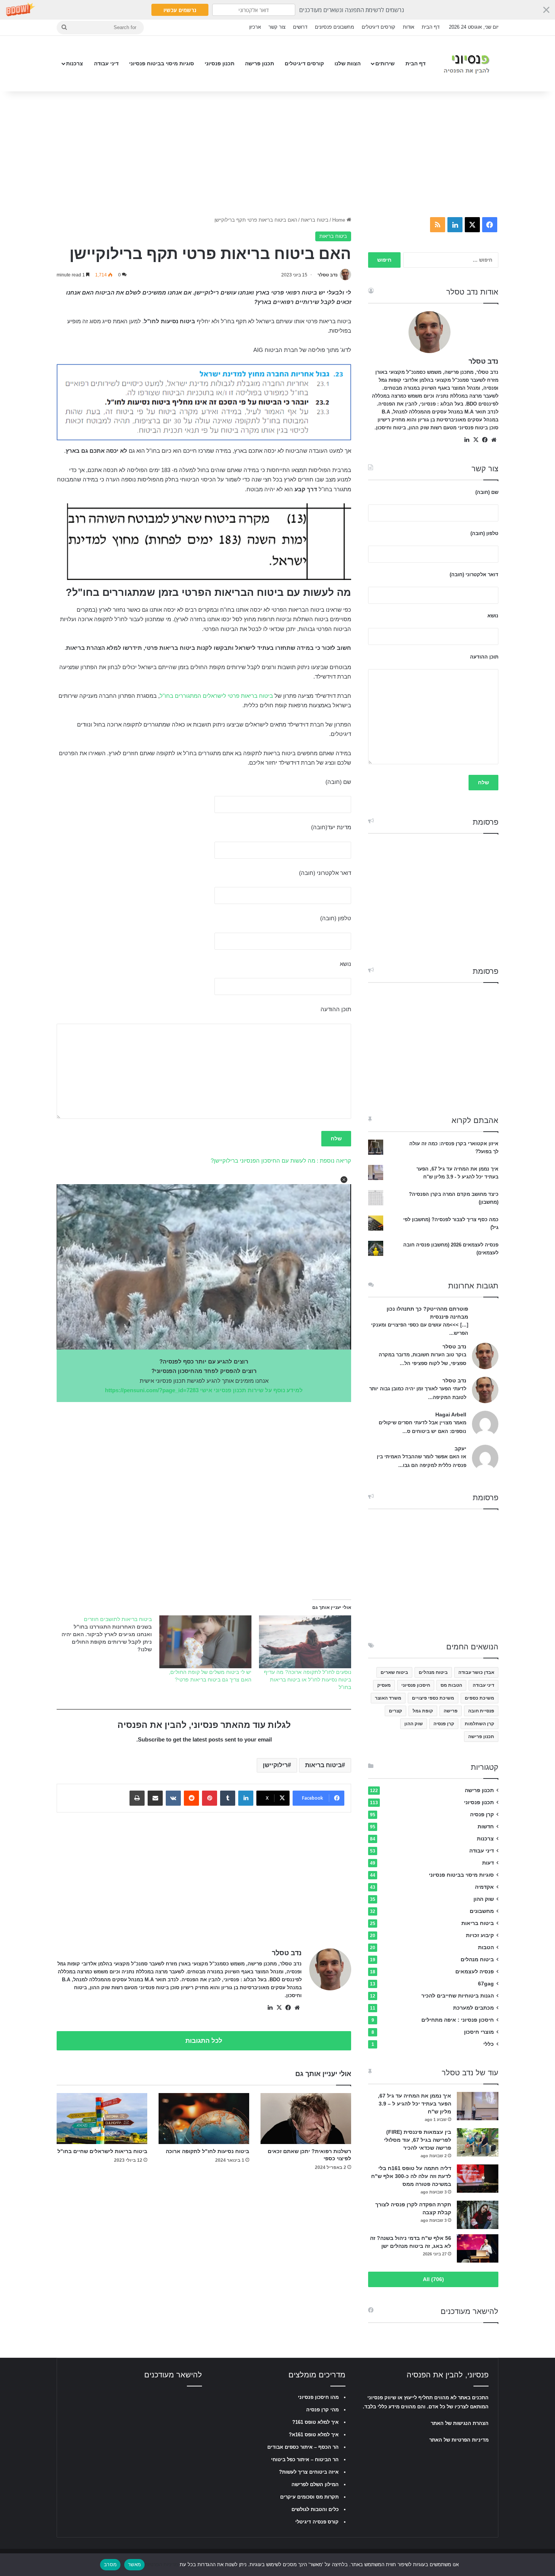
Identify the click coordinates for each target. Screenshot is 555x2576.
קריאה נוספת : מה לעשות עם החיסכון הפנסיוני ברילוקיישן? (281, 1161)
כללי (489, 2044)
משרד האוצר (388, 1698)
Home (339, 220)
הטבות (486, 1947)
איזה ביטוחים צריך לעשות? (309, 2472)
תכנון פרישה (260, 63)
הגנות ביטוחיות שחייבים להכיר (458, 1996)
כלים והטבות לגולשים (315, 2509)
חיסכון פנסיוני (416, 1685)
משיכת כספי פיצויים (433, 1698)
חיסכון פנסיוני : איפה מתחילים (458, 2020)
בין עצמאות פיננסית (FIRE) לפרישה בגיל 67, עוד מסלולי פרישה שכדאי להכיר (418, 2140)
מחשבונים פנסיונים (335, 27)
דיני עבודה (106, 63)
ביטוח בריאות (315, 220)
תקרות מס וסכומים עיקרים (309, 2497)
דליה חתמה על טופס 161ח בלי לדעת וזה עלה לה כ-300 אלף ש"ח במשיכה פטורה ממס (411, 2176)
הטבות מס (451, 1685)
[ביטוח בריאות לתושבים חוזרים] (102, 1634)
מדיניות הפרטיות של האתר (459, 2440)
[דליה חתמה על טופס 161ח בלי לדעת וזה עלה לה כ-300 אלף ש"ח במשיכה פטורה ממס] (478, 2179)
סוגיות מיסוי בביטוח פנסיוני (162, 63)
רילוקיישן (275, 1765)
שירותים (385, 63)
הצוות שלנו (348, 63)
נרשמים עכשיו (180, 10)
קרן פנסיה (444, 1724)
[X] (279, 2008)
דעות (488, 1863)
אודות (409, 27)
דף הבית (431, 27)
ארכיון (255, 27)
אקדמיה (484, 1887)
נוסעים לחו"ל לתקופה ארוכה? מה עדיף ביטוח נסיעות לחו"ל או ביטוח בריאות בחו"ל (308, 1680)
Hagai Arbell (451, 1414)
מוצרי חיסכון (479, 2032)
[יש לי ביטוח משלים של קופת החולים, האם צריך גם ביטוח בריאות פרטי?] (205, 1642)
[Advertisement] (277, 152)
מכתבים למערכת (473, 2008)
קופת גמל (423, 1711)
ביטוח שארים (394, 1672)
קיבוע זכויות (480, 1935)
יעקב (460, 1448)
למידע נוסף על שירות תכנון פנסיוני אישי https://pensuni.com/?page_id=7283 (204, 1390)
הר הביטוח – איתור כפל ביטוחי (305, 2460)
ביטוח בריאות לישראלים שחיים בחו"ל (102, 2151)
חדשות (486, 1827)
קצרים (395, 1711)
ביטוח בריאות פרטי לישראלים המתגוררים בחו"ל (216, 696)
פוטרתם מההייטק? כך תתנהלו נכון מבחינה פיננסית (427, 1313)
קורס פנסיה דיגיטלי (317, 2522)
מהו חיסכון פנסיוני (318, 2397)
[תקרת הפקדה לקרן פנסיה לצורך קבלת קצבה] (478, 2215)
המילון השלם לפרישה (315, 2484)
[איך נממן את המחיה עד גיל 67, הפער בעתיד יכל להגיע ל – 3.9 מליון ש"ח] (478, 2106)
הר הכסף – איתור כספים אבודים (303, 2447)
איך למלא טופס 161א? (314, 2435)
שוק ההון (414, 1724)
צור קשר (277, 27)
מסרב (110, 2564)
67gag (486, 1984)
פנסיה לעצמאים (475, 1972)
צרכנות (75, 63)
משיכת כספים (479, 1698)
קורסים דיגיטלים (378, 27)
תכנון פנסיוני (220, 63)
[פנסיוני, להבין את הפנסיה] (468, 64)
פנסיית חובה (481, 1711)
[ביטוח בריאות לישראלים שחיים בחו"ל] (102, 2119)
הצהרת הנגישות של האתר (460, 2423)
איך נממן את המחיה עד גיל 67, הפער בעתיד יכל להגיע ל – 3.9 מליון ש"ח (415, 2104)
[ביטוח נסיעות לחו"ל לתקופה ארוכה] (204, 2119)
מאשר (134, 2564)
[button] (277, 10)
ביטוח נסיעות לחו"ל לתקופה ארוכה (207, 2151)
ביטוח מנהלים (433, 1672)
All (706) (433, 2279)
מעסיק (384, 1685)
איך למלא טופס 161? (315, 2422)
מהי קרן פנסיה (322, 2410)
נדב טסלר (328, 275)
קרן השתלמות (479, 1724)
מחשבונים (482, 1911)
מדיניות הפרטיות (161, 2564)
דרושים (300, 27)
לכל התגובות (204, 2041)
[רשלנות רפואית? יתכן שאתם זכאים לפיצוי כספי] (306, 2119)
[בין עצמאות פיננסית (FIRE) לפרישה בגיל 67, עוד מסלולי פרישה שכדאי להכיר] (478, 2142)
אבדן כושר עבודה (476, 1672)
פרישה (451, 1711)
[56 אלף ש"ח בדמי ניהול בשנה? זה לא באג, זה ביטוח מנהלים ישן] (478, 2248)
